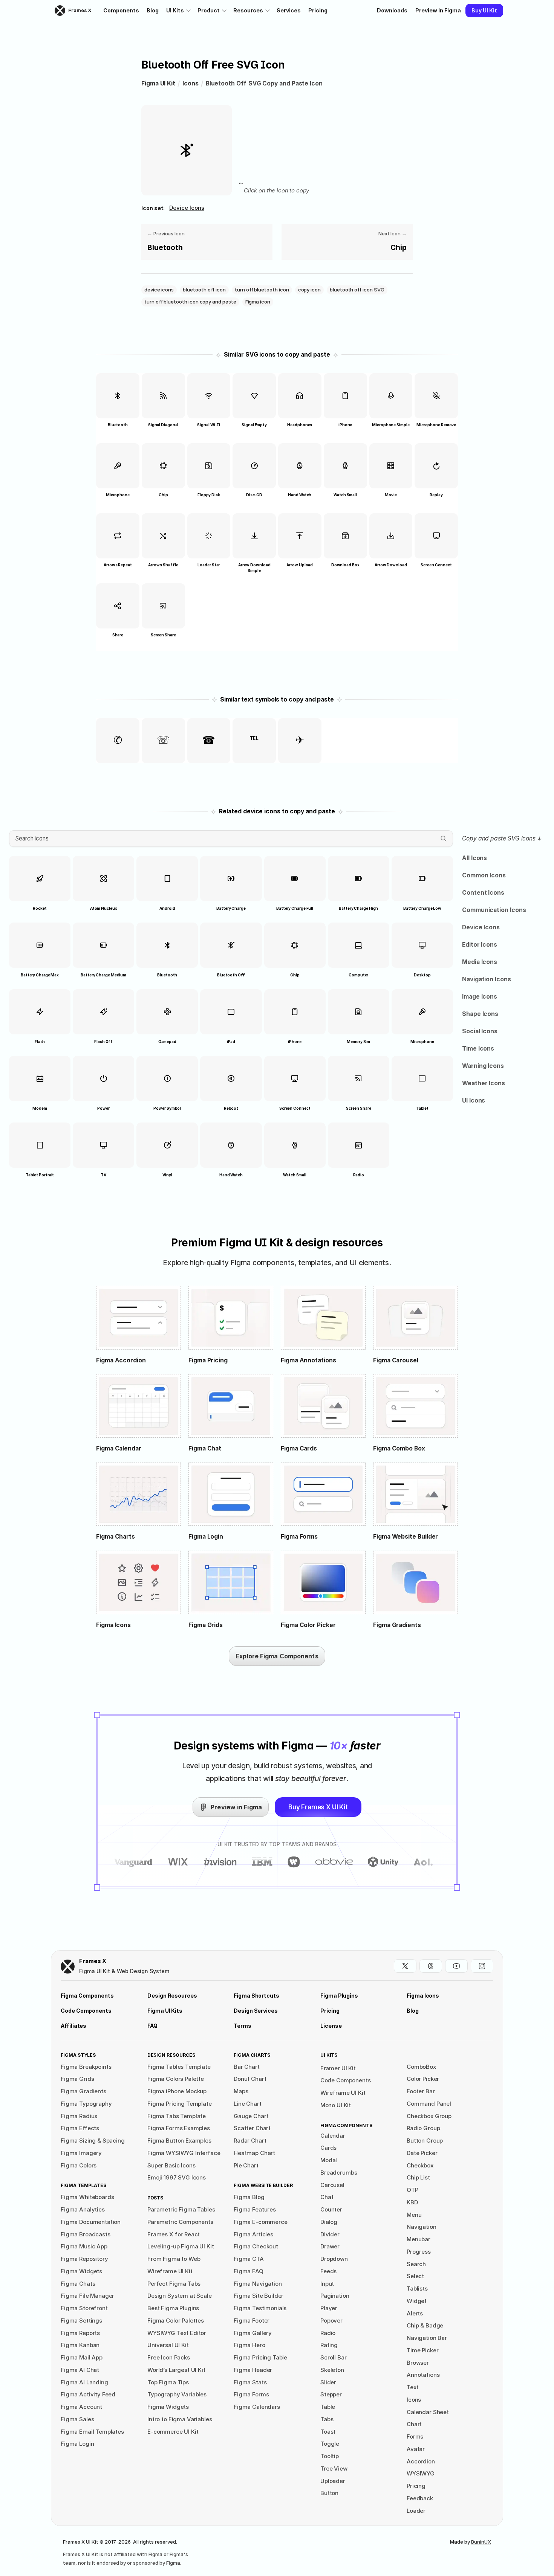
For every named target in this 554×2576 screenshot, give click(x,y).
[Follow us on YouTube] (456, 1966)
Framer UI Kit (338, 2068)
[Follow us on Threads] (431, 1966)
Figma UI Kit (158, 83)
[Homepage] (68, 1967)
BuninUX (481, 2542)
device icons (187, 208)
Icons (191, 83)
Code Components (346, 2080)
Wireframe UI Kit (343, 2093)
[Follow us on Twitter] (405, 1966)
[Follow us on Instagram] (482, 1966)
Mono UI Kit (336, 2105)
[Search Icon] (231, 839)
